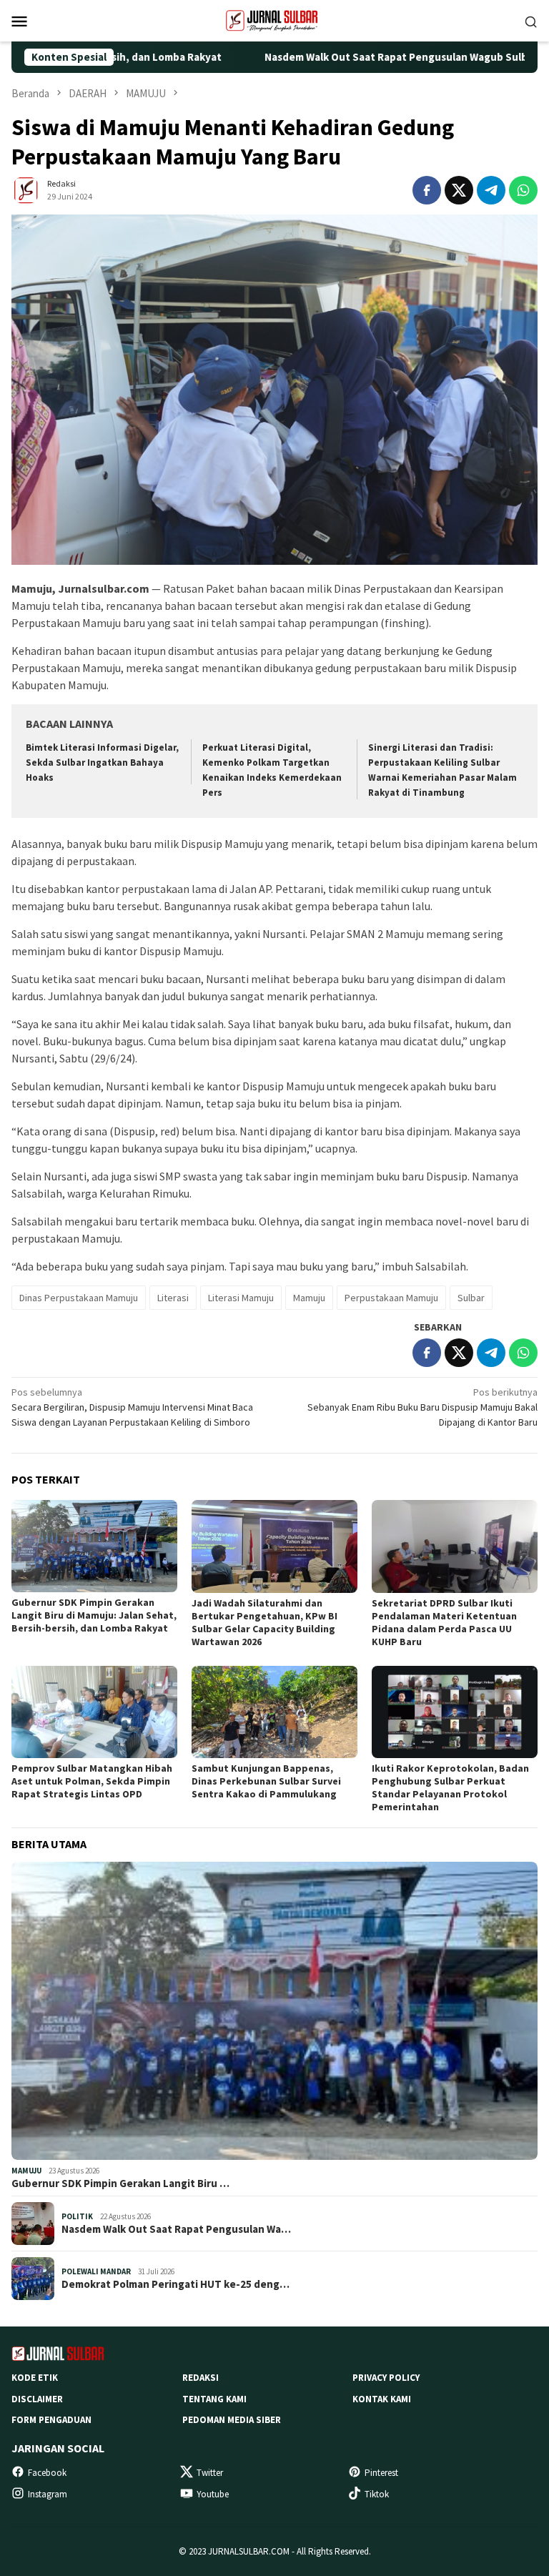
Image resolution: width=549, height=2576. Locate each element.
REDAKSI (201, 2378)
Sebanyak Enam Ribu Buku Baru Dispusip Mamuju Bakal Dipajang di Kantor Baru (422, 1407)
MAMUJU (26, 2171)
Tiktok (377, 2494)
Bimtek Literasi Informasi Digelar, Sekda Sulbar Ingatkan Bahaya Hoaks (102, 763)
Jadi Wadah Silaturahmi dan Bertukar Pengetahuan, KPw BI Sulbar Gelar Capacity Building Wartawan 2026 (264, 1622)
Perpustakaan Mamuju (391, 1298)
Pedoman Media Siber (232, 2420)
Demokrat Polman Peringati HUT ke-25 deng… (175, 2284)
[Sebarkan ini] (427, 190)
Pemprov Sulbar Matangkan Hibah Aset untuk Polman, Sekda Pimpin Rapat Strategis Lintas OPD (92, 1781)
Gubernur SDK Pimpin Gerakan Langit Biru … (120, 2183)
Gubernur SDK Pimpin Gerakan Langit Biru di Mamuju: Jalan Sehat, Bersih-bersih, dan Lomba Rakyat (94, 1615)
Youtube (213, 2494)
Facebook (47, 2473)
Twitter (210, 2473)
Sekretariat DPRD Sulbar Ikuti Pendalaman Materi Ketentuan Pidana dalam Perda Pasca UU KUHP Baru (444, 1622)
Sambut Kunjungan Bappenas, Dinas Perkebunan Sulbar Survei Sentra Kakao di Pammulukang (266, 1781)
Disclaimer (37, 2399)
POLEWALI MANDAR (96, 2271)
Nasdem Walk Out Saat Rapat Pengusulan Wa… (176, 2229)
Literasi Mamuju (241, 1298)
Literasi (173, 1298)
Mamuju (309, 1298)
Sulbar (471, 1298)
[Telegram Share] (491, 190)
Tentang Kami (214, 2399)
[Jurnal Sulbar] (274, 19)
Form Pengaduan (51, 2420)
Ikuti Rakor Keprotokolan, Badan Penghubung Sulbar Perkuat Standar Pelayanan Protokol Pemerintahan (450, 1787)
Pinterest (381, 2473)
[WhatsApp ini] (523, 190)
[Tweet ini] (459, 190)
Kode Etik (35, 2378)
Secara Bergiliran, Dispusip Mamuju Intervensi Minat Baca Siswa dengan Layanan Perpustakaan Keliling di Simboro (132, 1407)
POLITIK (77, 2216)
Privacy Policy (386, 2378)
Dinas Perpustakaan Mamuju (79, 1298)
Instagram (48, 2494)
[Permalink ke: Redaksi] (26, 189)
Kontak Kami (382, 2399)
